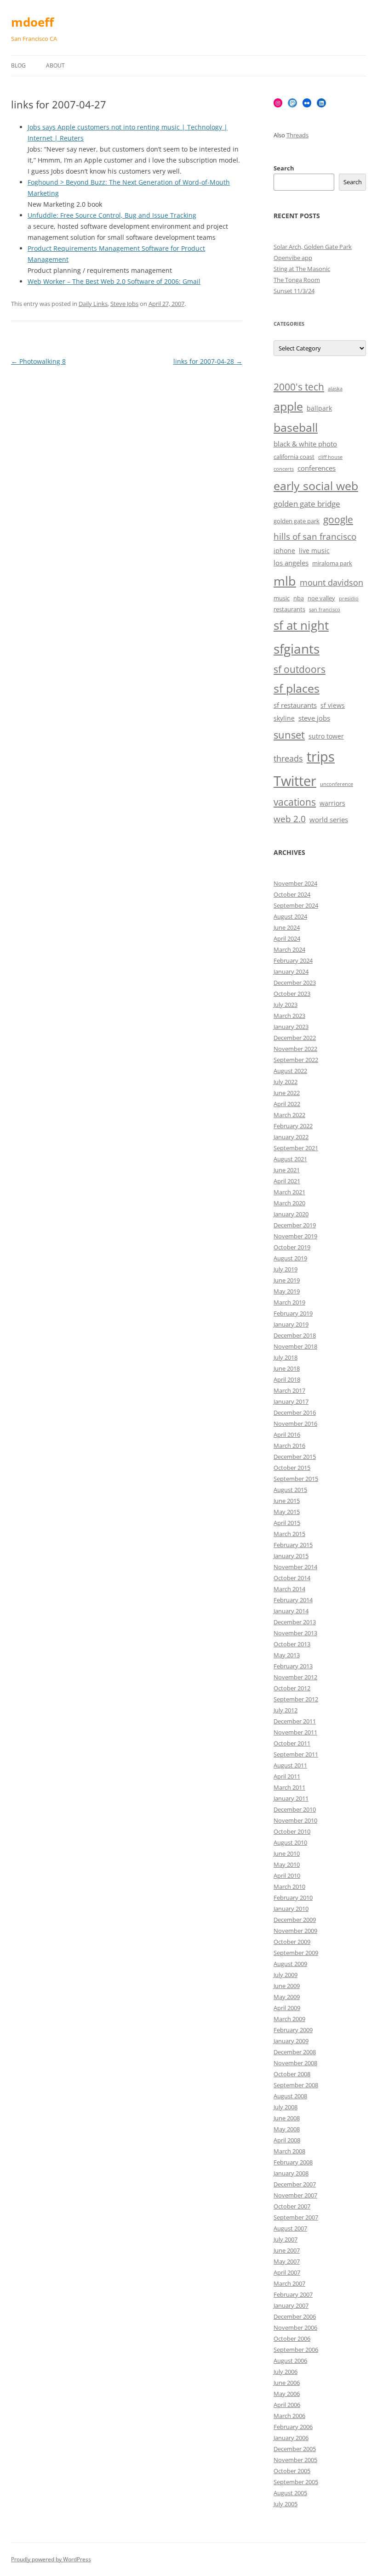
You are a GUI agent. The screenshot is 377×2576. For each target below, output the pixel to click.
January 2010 (291, 1909)
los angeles (291, 563)
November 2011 (295, 1732)
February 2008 (293, 2162)
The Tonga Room (297, 280)
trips (321, 756)
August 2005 (290, 2493)
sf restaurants (295, 705)
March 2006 (289, 2416)
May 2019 (287, 1291)
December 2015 (295, 1457)
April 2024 (287, 938)
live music (314, 551)
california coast (294, 457)
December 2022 (295, 1038)
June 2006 (287, 2383)
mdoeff (32, 22)
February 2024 (293, 960)
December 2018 (295, 1335)
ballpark (319, 408)
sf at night (301, 625)
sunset (289, 735)
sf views (333, 705)
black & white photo (305, 444)
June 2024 (287, 927)
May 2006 (287, 2394)
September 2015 (296, 1479)
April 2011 (287, 1776)
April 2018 (287, 1379)
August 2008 (290, 2096)
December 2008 (295, 2052)
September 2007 (296, 2217)
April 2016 (287, 1435)
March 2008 (289, 2151)
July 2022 (286, 1082)
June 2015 (287, 1501)
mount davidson (331, 582)
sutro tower (326, 736)
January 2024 (291, 972)
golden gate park (297, 521)
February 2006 (293, 2427)
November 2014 (295, 1567)
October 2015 (292, 1468)
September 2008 (296, 2085)
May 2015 (287, 1512)
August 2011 (290, 1765)
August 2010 (290, 1842)
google (338, 520)
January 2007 (291, 2305)
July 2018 (286, 1357)
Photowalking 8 (38, 361)
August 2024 (290, 916)
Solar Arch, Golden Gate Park (313, 247)
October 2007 (292, 2206)
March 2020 (289, 1203)
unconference (337, 784)
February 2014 (293, 1600)
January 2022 (291, 1137)
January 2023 (291, 1027)
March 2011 (289, 1787)
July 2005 (286, 2504)
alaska (335, 389)
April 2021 (287, 1181)
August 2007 (290, 2228)
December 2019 (295, 1225)
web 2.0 (290, 819)
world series (329, 820)
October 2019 (292, 1247)
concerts (284, 469)
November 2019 (295, 1236)
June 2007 (287, 2250)
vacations (295, 802)
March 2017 (289, 1390)
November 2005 (295, 2460)
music (282, 598)
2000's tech (299, 387)
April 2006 (287, 2405)
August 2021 (290, 1159)
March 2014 (289, 1589)
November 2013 (295, 1633)
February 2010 (293, 1898)
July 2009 (286, 1975)
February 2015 (293, 1545)
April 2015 (287, 1523)
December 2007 (295, 2184)
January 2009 (291, 2041)
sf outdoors (300, 669)
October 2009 (292, 1942)
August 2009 (290, 1964)
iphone (284, 551)
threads (288, 758)
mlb (285, 581)
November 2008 (295, 2063)
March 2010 (289, 1887)
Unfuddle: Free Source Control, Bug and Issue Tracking (112, 215)
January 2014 (291, 1611)
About (55, 65)
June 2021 (287, 1170)
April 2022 (287, 1104)
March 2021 (289, 1192)
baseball (296, 427)
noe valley (321, 598)
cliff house (330, 457)
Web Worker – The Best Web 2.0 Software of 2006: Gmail (114, 281)
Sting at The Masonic (302, 269)
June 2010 (287, 1853)
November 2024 (295, 883)
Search (284, 168)
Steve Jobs (124, 304)
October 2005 (292, 2471)
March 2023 (289, 1016)
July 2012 (286, 1710)
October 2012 (292, 1688)
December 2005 (295, 2449)
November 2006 (295, 2327)
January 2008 (291, 2173)
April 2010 (287, 1876)
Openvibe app (293, 258)
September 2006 (296, 2350)
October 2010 (292, 1831)
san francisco (325, 610)
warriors (332, 803)
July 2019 (286, 1269)
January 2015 (291, 1556)
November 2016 (295, 1424)
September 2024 (296, 905)
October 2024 (292, 894)
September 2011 (296, 1754)
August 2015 (290, 1490)
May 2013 (287, 1655)
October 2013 (292, 1644)
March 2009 (289, 2019)
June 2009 (287, 1986)
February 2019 (293, 1313)
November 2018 (295, 1346)
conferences (317, 468)
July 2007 (286, 2239)
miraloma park (332, 563)
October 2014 (292, 1578)
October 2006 (292, 2339)
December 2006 (295, 2316)
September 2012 (296, 1699)
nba (299, 598)
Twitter (295, 781)
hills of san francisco (315, 537)
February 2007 (293, 2294)
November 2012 (295, 1677)
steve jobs (314, 718)
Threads (297, 135)
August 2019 (290, 1258)
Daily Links (93, 304)
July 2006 (286, 2372)
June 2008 (287, 2118)
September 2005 (296, 2482)
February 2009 (293, 2030)
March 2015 (289, 1534)
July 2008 (286, 2107)
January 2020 (291, 1214)
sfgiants (297, 649)
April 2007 (287, 2272)
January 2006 (291, 2438)
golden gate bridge (307, 504)
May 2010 (287, 1864)
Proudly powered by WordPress (51, 2559)
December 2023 (295, 983)
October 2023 (292, 994)
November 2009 (295, 1931)
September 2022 (296, 1060)
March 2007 (289, 2283)
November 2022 (295, 1049)
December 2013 (295, 1622)
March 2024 (289, 949)
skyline (284, 718)
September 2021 (296, 1148)
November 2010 (295, 1820)
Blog (18, 65)
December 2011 (295, 1721)
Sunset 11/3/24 (294, 291)
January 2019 (291, 1324)
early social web (316, 486)
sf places (297, 688)
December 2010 (295, 1809)
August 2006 (290, 2361)
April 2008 (287, 2140)
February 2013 (293, 1666)
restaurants (289, 609)
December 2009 (295, 1920)
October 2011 (292, 1743)
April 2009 (287, 2008)
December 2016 (295, 1412)
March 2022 (289, 1115)
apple (288, 406)
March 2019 (289, 1302)
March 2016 (289, 1446)
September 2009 (296, 1953)
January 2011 (291, 1798)
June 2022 (287, 1093)
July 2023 (286, 1005)
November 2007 (295, 2195)
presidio (349, 599)
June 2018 (287, 1368)
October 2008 (292, 2074)
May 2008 (287, 2129)
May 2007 (287, 2261)
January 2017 (291, 1401)
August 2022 (290, 1071)
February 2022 (293, 1126)
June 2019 (287, 1280)
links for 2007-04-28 (208, 361)
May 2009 (287, 1997)
